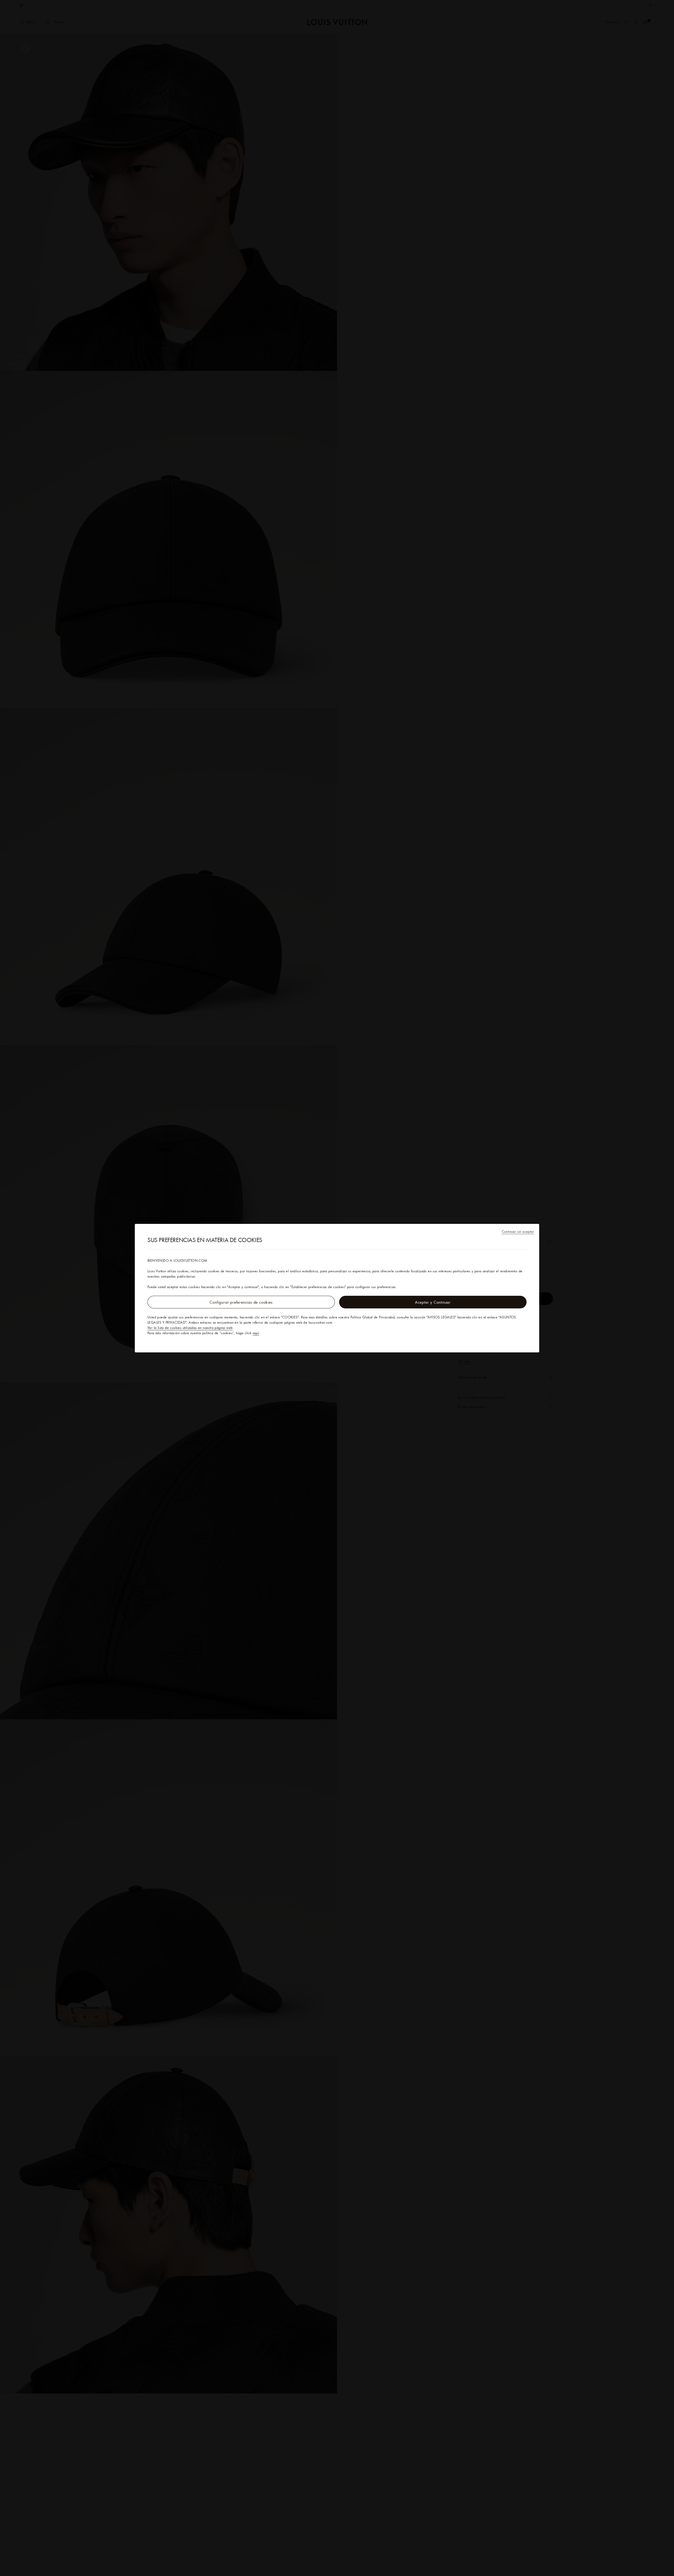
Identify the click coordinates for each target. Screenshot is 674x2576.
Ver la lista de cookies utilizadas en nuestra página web (190, 1328)
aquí (256, 1333)
